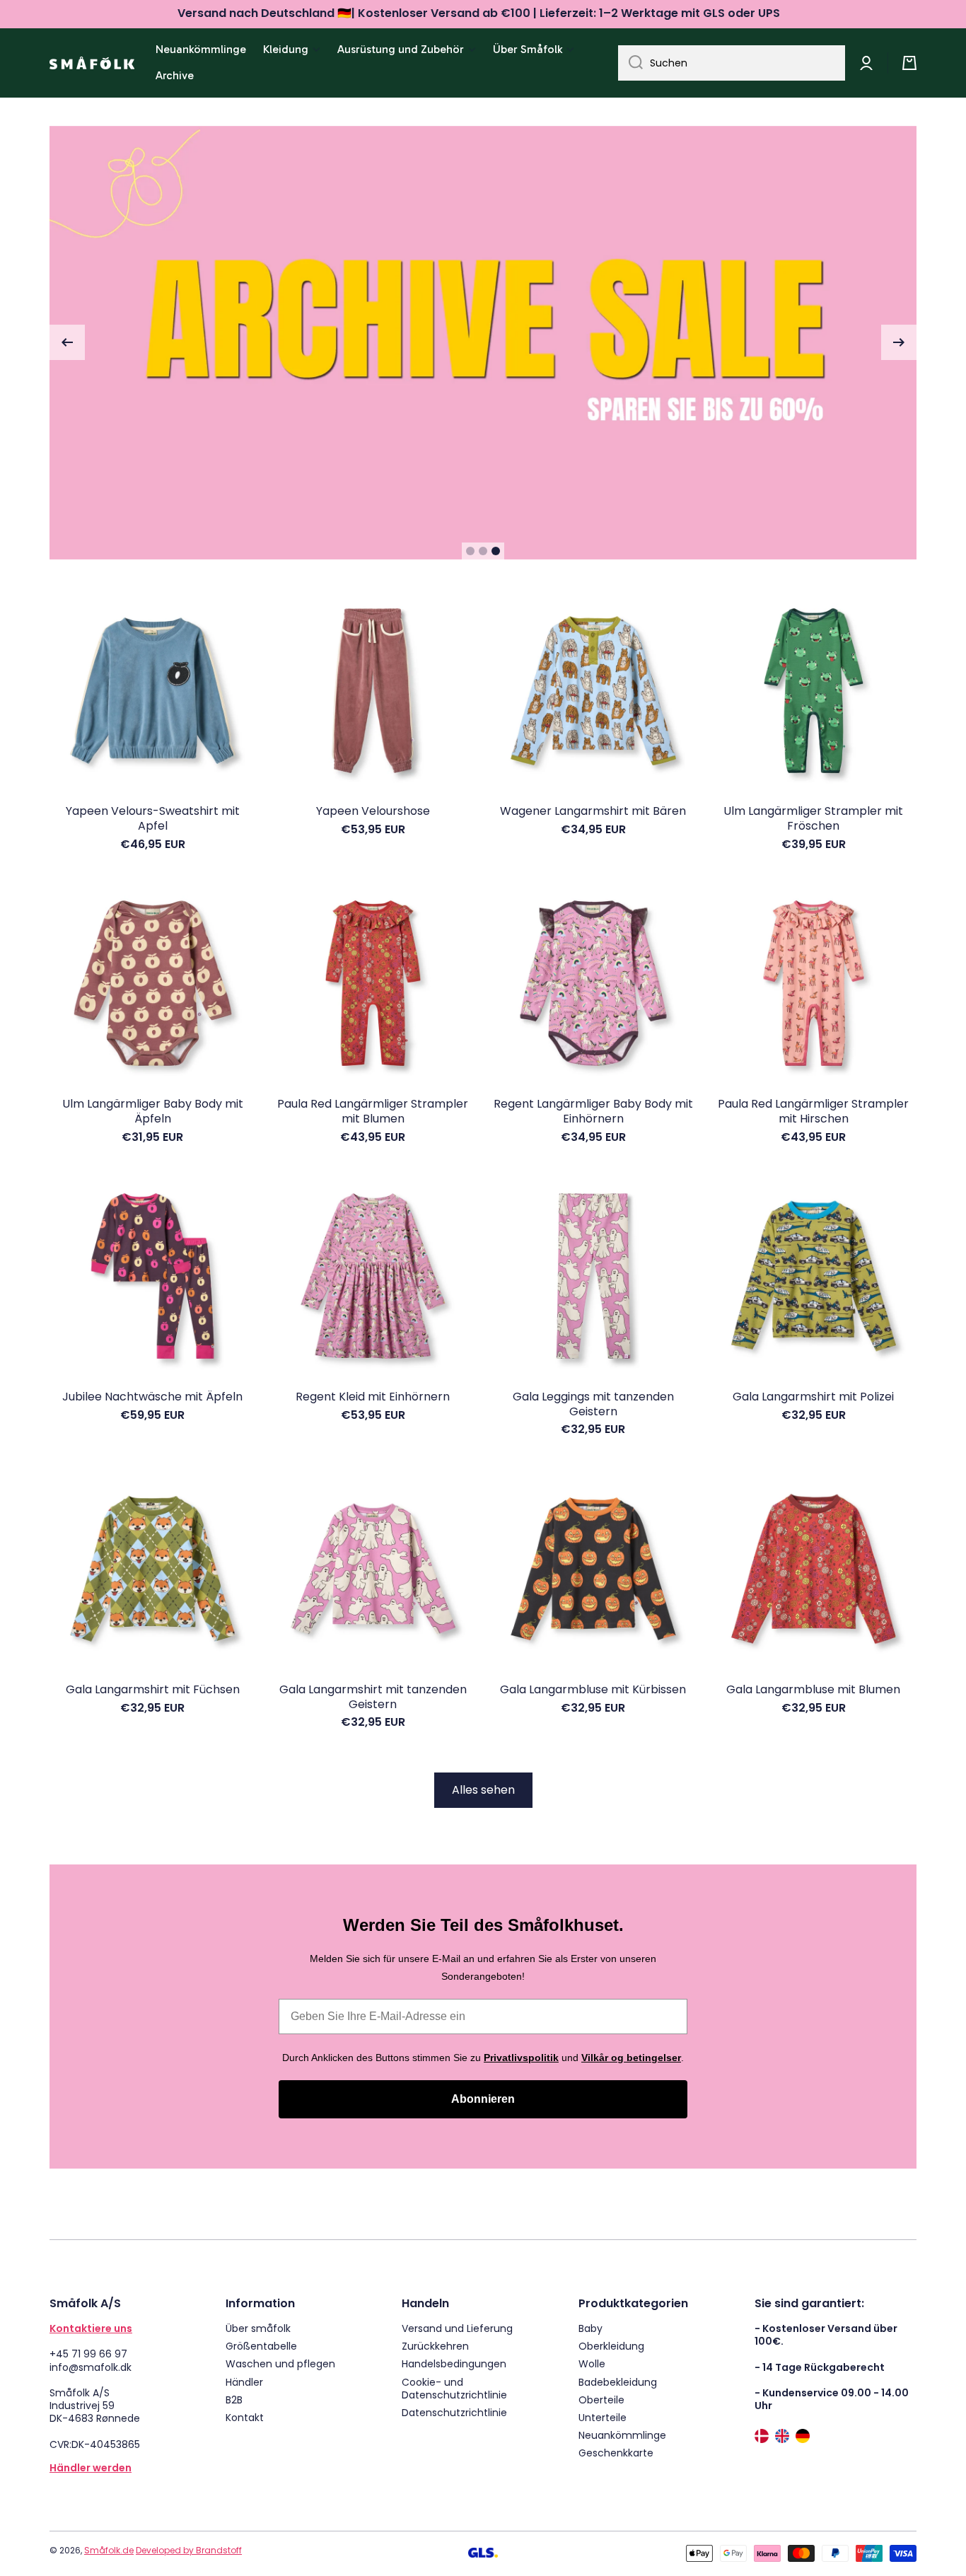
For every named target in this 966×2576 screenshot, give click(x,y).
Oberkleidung (611, 2346)
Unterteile (603, 2417)
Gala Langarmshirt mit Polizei (813, 1397)
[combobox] (732, 63)
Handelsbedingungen (454, 2363)
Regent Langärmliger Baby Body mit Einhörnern (593, 1112)
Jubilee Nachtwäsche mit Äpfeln (152, 1397)
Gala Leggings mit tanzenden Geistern (593, 1405)
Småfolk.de (109, 2550)
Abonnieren (483, 2099)
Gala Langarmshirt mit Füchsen (153, 1690)
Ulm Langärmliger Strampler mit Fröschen (813, 819)
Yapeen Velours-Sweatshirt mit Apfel (153, 819)
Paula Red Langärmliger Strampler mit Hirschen (813, 1112)
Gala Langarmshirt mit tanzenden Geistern (373, 1698)
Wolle (592, 2363)
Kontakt (245, 2417)
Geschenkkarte (616, 2453)
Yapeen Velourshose (373, 812)
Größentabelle (261, 2346)
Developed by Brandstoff (189, 2550)
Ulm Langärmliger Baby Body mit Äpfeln (153, 1112)
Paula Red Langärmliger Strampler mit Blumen (373, 1112)
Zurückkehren (435, 2346)
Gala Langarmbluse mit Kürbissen (593, 1690)
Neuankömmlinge (622, 2435)
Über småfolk (258, 2328)
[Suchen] (630, 63)
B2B (234, 2400)
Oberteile (601, 2400)
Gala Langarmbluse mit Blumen (813, 1690)
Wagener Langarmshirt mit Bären (593, 812)
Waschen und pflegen (280, 2363)
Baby (590, 2328)
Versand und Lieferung (457, 2328)
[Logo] (92, 63)
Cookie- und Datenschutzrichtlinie (454, 2388)
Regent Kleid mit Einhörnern (373, 1397)
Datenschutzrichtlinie (454, 2412)
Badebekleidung (618, 2382)
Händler (244, 2382)
